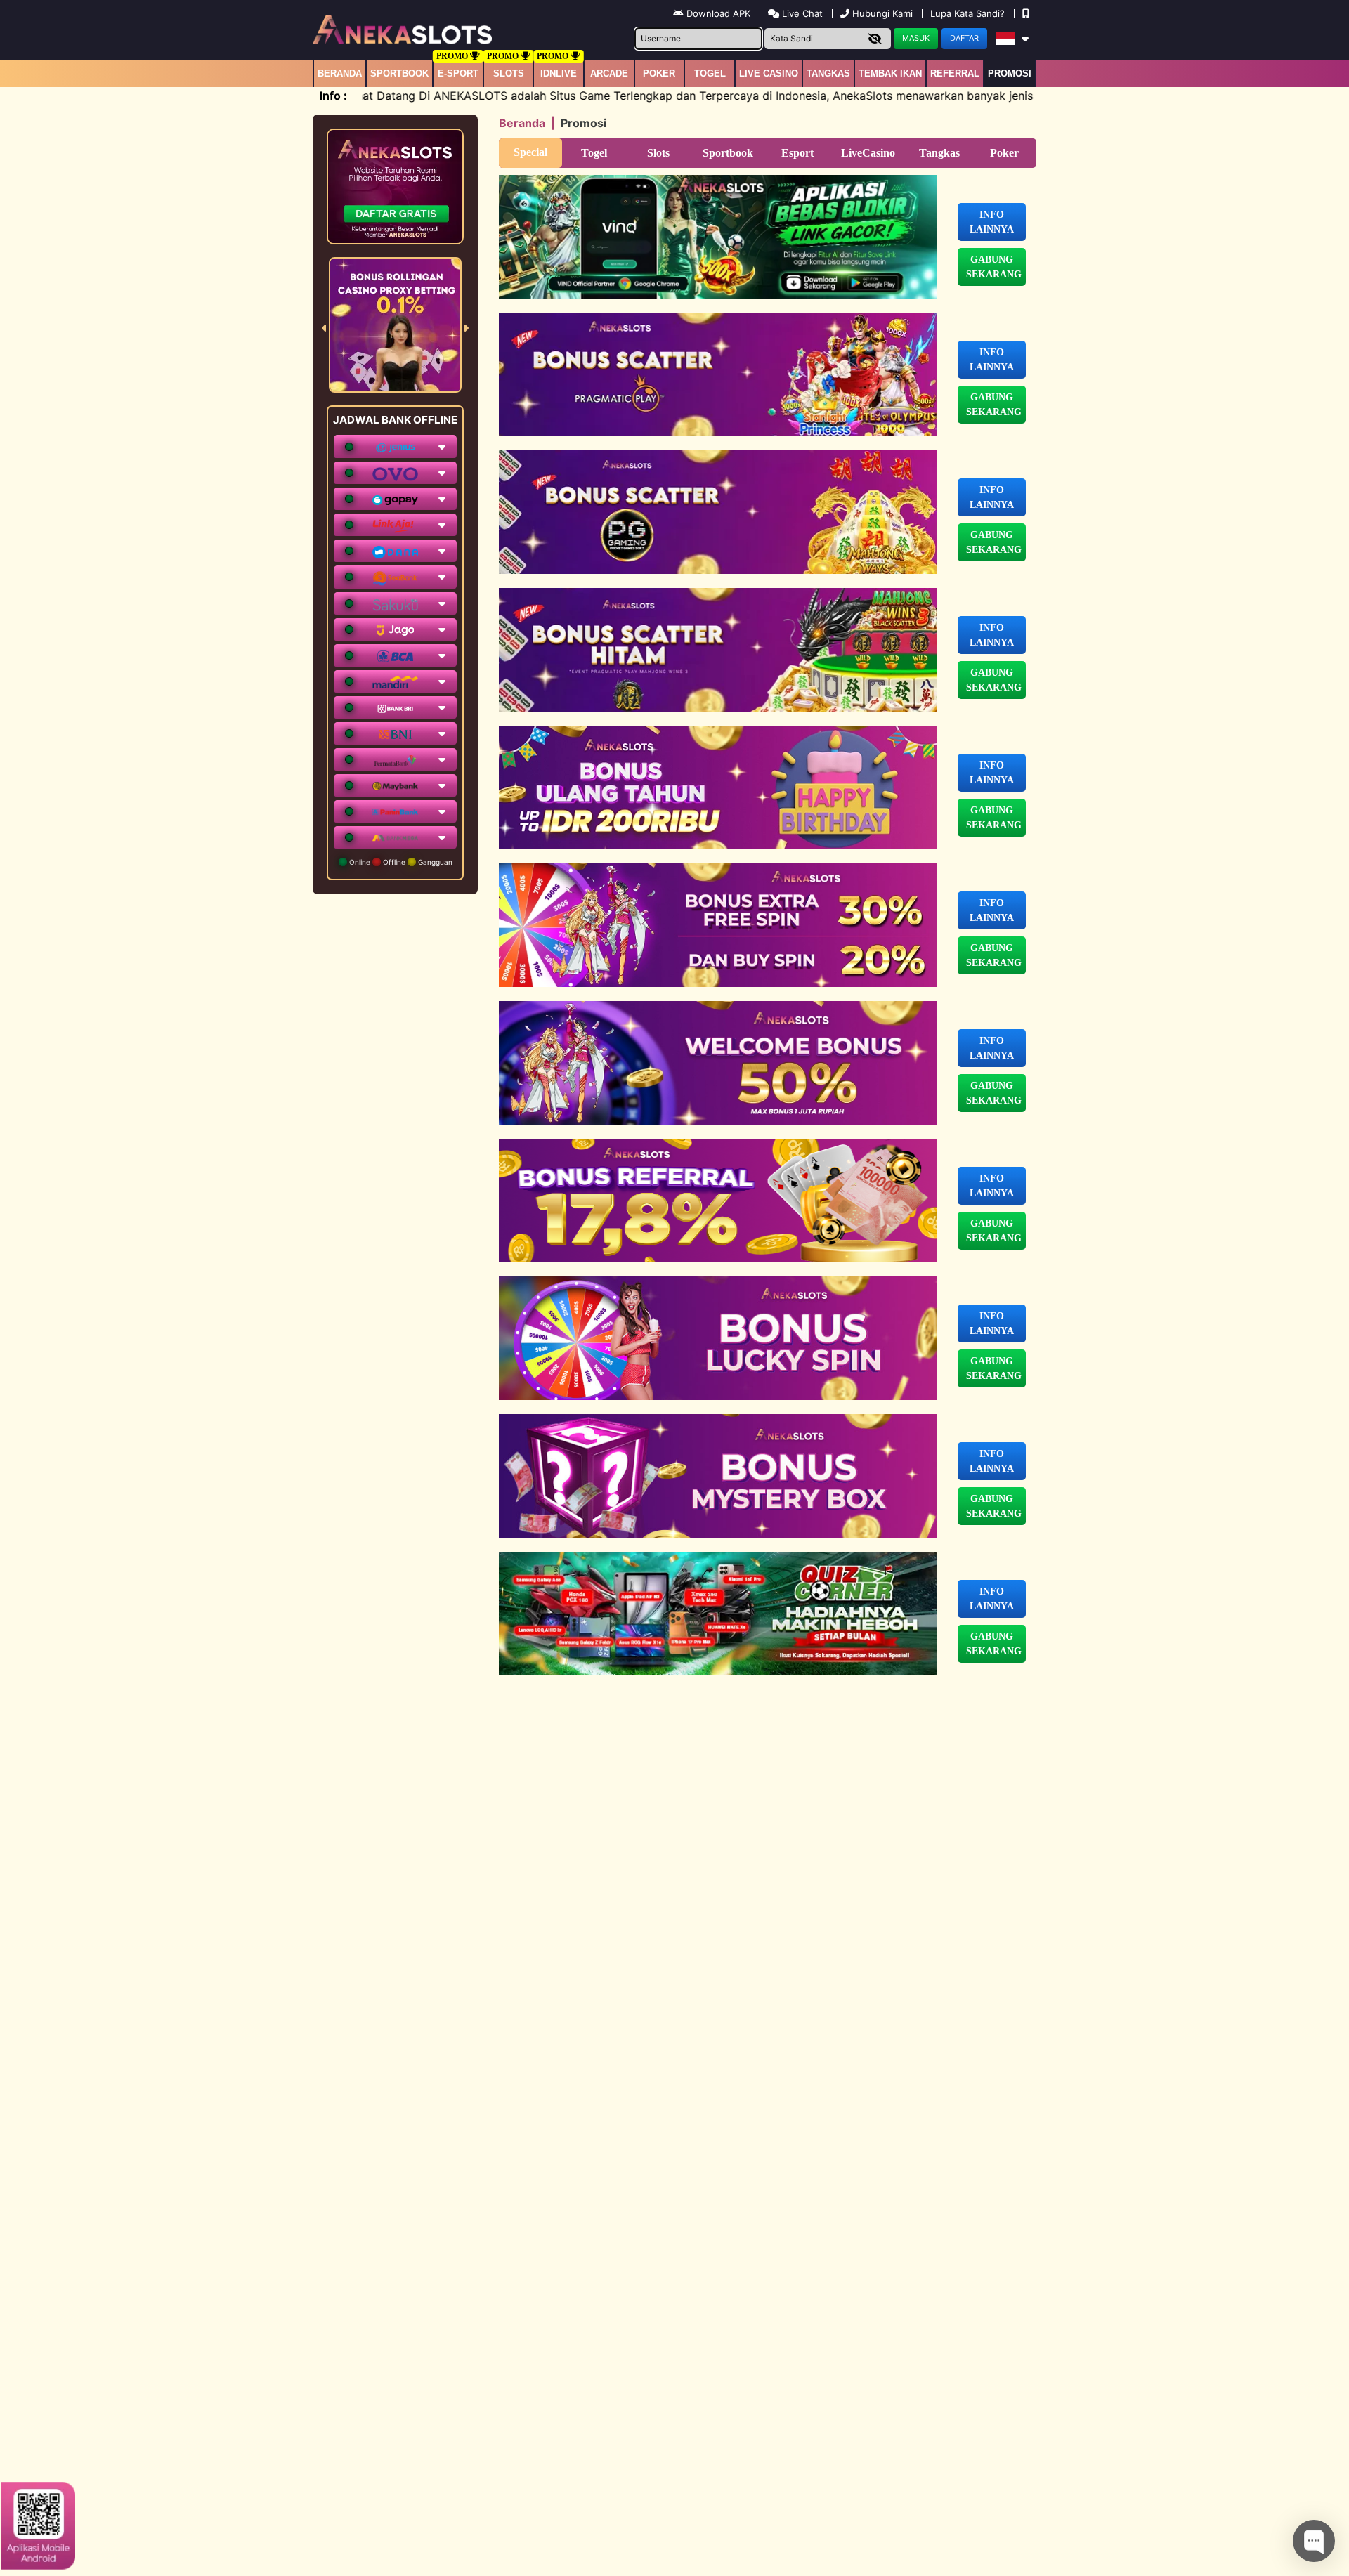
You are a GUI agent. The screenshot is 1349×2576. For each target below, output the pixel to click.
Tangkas (828, 73)
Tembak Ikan (890, 73)
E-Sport (458, 73)
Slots (509, 73)
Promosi (1010, 73)
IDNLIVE (559, 73)
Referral (955, 73)
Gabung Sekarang (994, 267)
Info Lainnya (992, 222)
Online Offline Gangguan (400, 862)
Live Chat (801, 13)
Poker (659, 73)
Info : (333, 96)
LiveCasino (868, 153)
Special (530, 152)
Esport (797, 153)
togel (710, 73)
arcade (609, 73)
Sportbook (399, 73)
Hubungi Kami (882, 13)
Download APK (718, 13)
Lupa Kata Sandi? (969, 13)
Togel (594, 153)
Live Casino (769, 73)
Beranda (340, 73)
